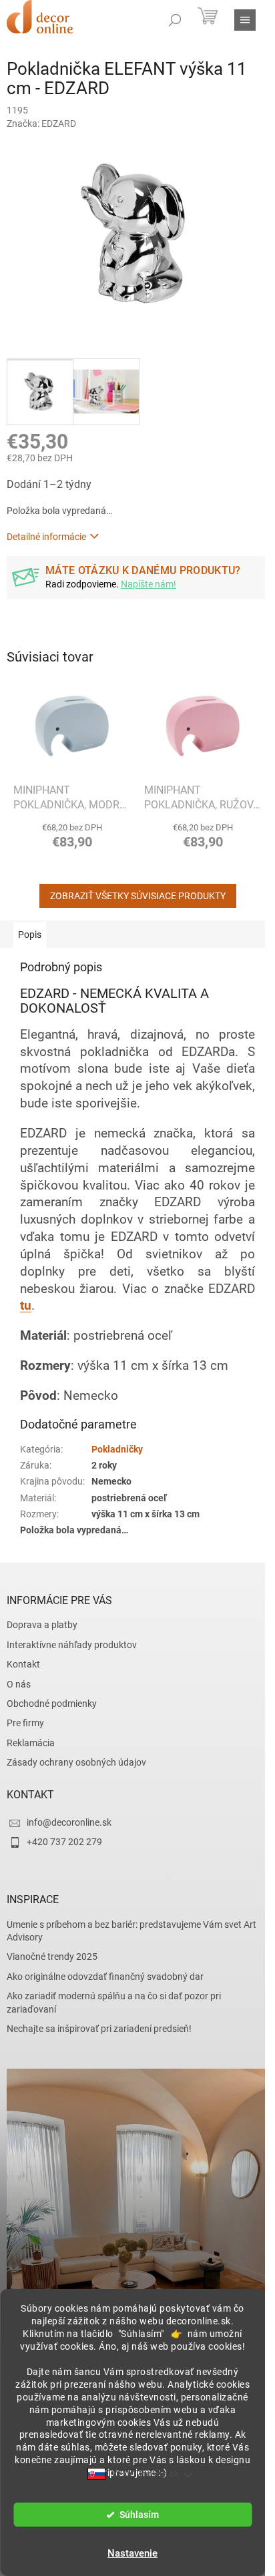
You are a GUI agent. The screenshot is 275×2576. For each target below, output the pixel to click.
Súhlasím (139, 2515)
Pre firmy (25, 1723)
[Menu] (245, 20)
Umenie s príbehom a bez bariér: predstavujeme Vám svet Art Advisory (131, 1931)
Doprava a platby (42, 1625)
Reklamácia (31, 1743)
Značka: (41, 123)
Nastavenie (132, 2553)
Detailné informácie (46, 537)
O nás (19, 1684)
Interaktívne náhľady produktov (72, 1645)
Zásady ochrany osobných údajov (76, 1762)
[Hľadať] (175, 20)
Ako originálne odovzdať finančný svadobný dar (105, 1977)
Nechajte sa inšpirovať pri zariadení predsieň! (99, 2029)
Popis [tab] (30, 935)
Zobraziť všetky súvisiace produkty (138, 896)
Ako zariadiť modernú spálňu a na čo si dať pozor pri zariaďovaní (114, 2002)
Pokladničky (117, 1449)
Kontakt (23, 1664)
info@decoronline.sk (69, 1822)
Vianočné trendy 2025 (52, 1957)
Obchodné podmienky (52, 1704)
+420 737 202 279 (64, 1842)
